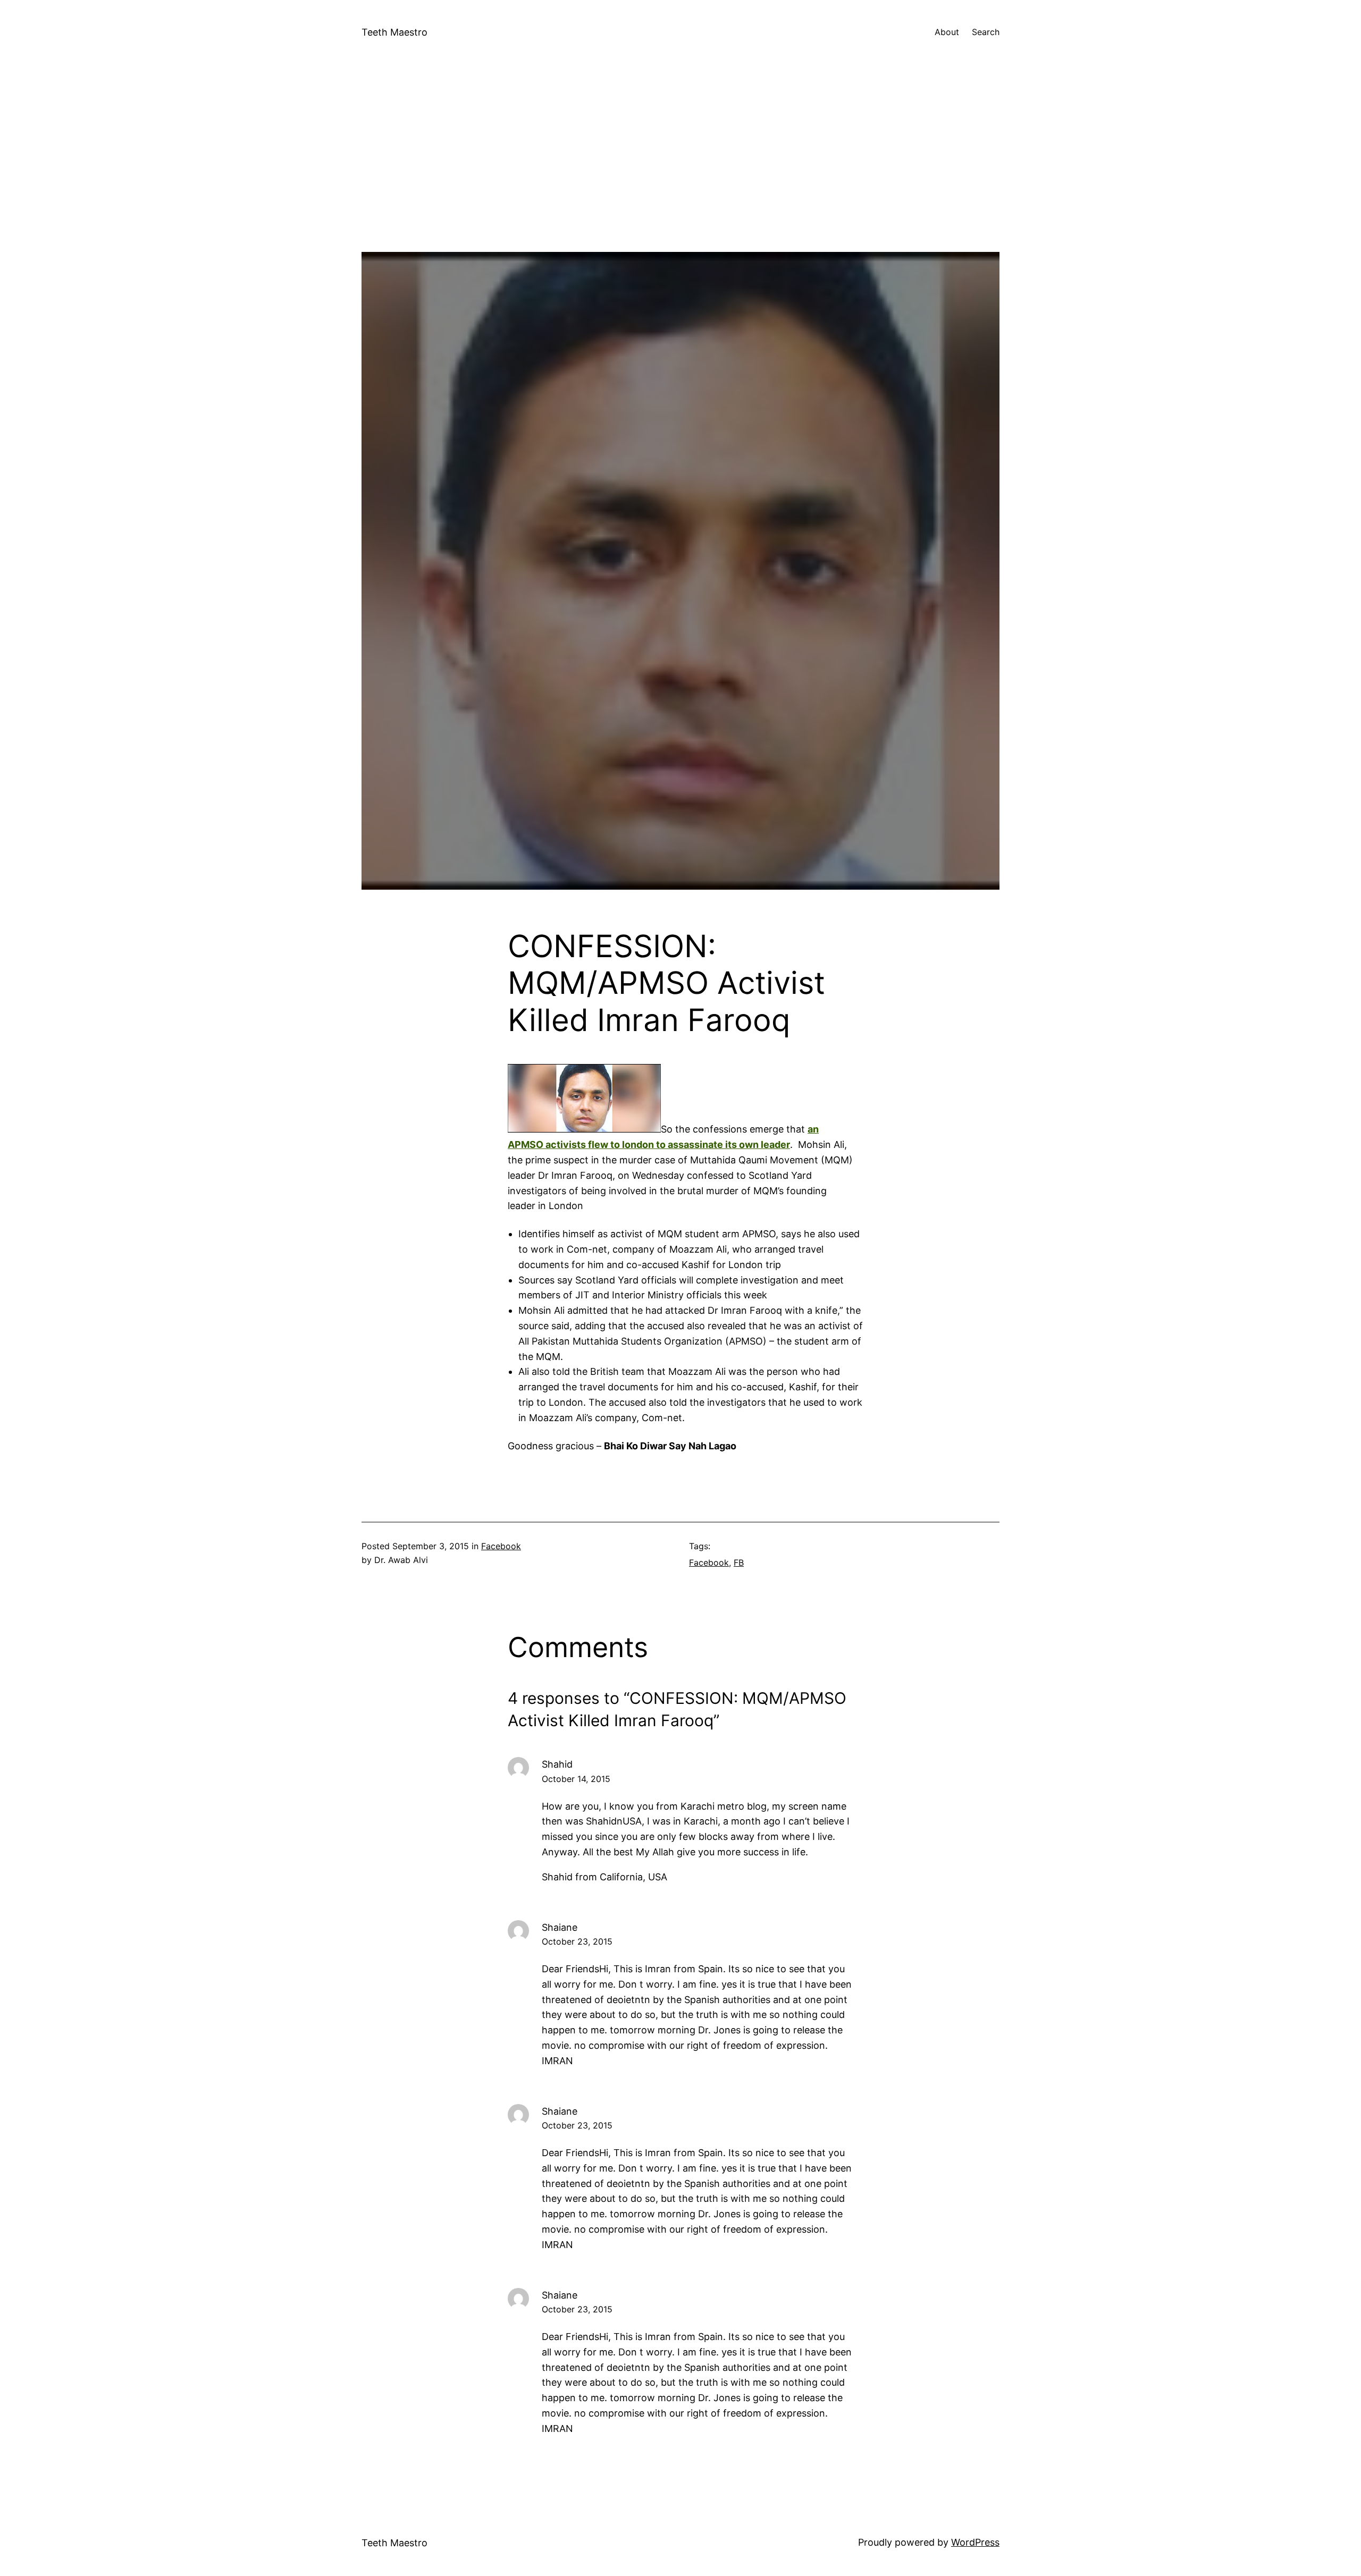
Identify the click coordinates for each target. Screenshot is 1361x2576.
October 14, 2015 (576, 1779)
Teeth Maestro (394, 32)
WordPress (975, 2542)
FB (739, 1563)
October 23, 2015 (577, 1941)
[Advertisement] (680, 178)
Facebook (501, 1546)
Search (986, 32)
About (947, 32)
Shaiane (560, 1927)
